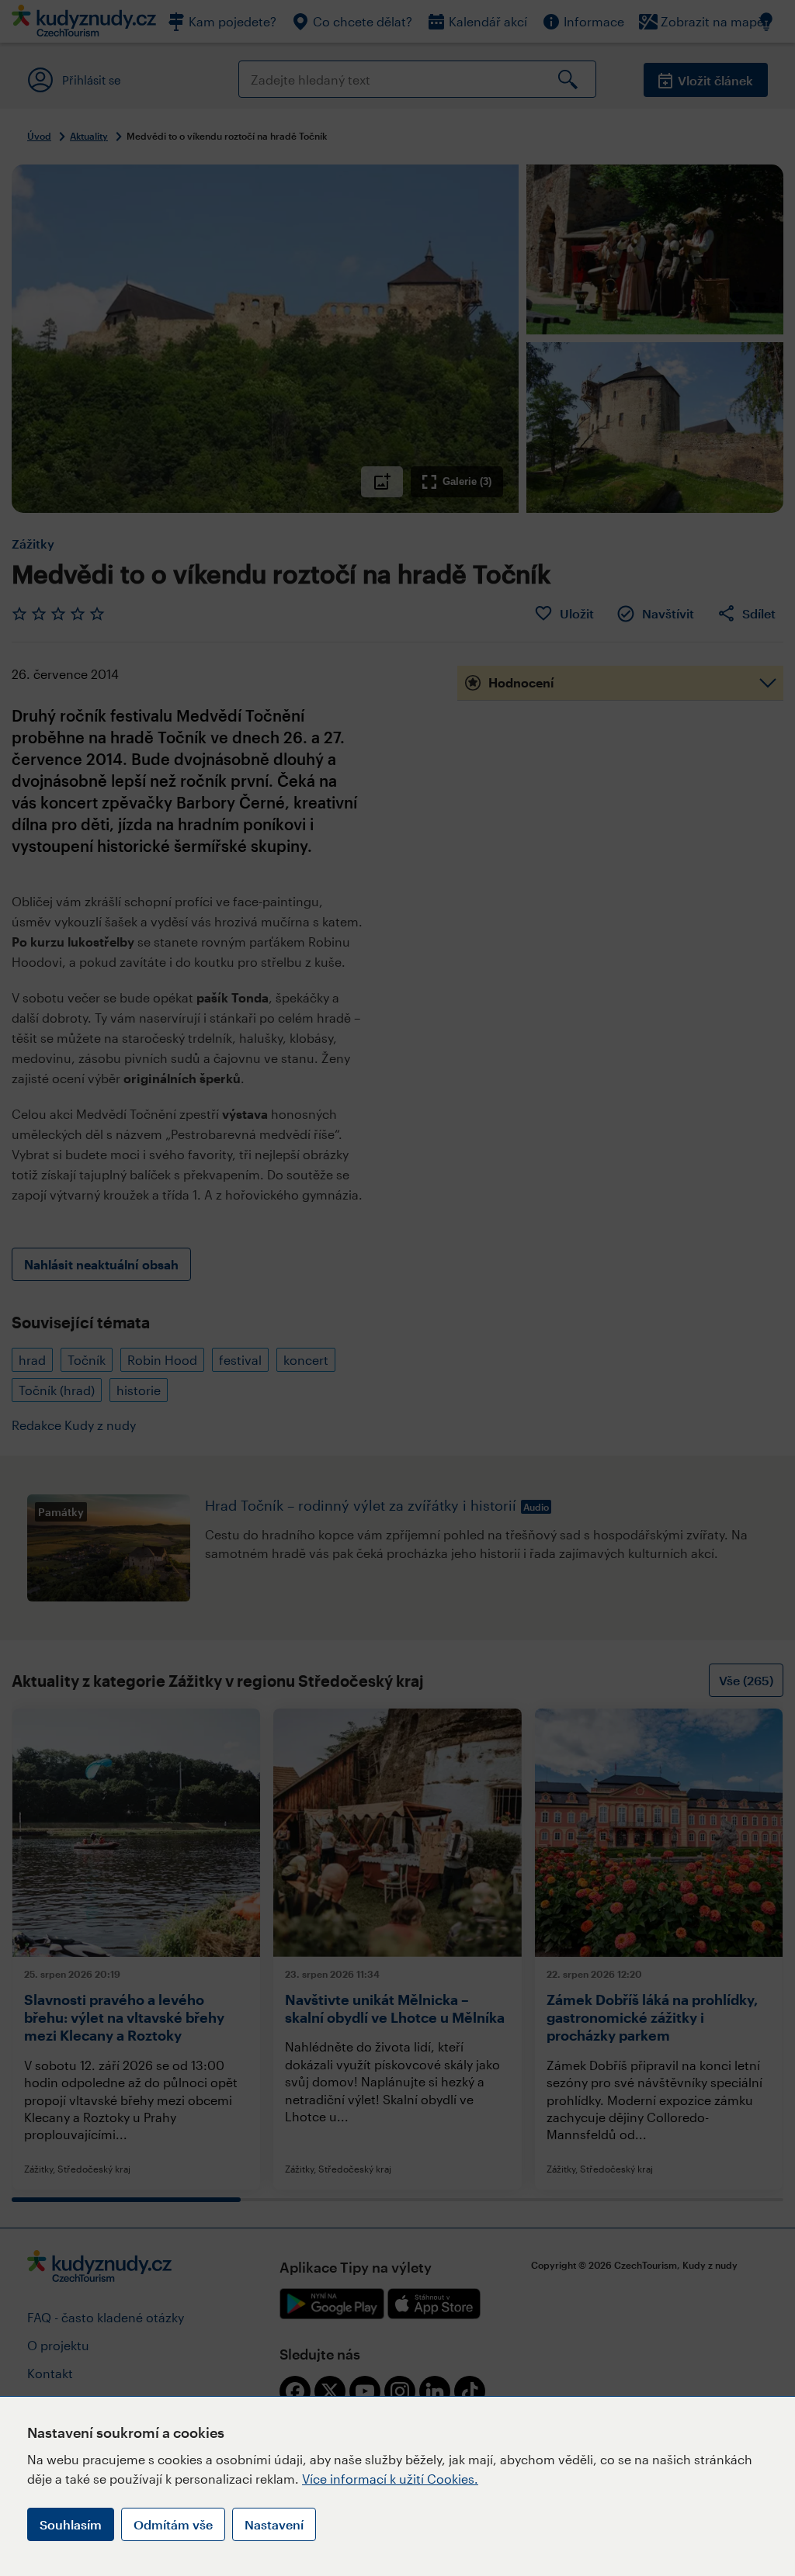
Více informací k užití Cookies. (390, 2479)
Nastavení (274, 2524)
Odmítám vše (173, 2524)
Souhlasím (71, 2524)
